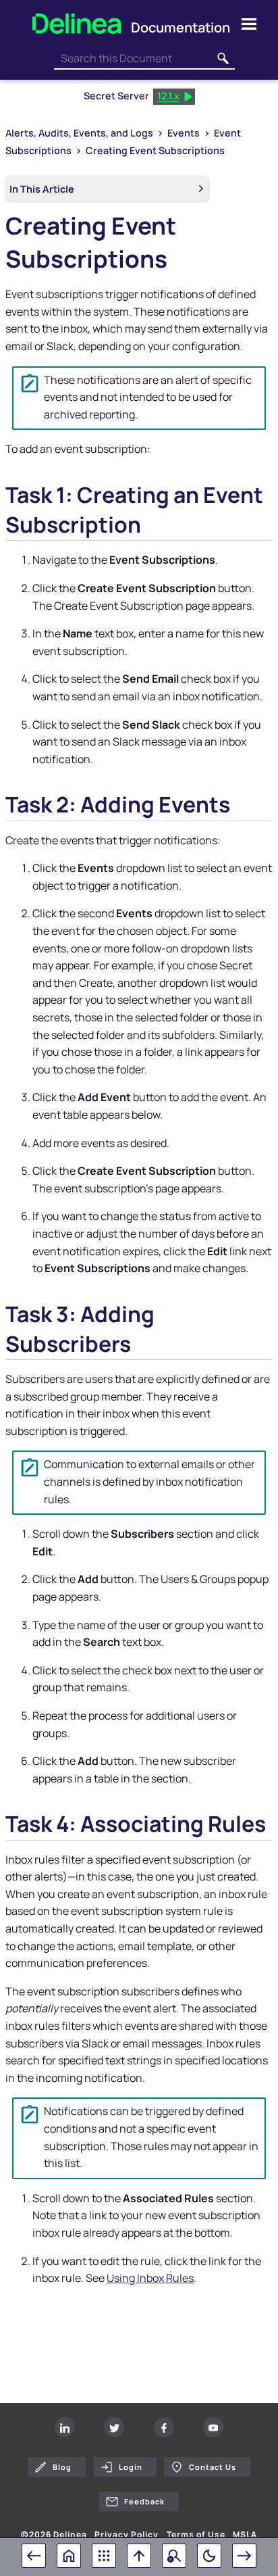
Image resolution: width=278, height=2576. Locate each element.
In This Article (42, 189)
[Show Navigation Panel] (249, 24)
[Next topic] (244, 2556)
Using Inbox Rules (150, 2278)
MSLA (245, 2535)
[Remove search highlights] (174, 2556)
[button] (223, 59)
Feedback (144, 2501)
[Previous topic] (34, 2556)
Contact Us (213, 2467)
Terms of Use (196, 2535)
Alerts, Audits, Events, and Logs (79, 133)
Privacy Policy (127, 2535)
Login (131, 2467)
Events (184, 133)
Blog (62, 2467)
